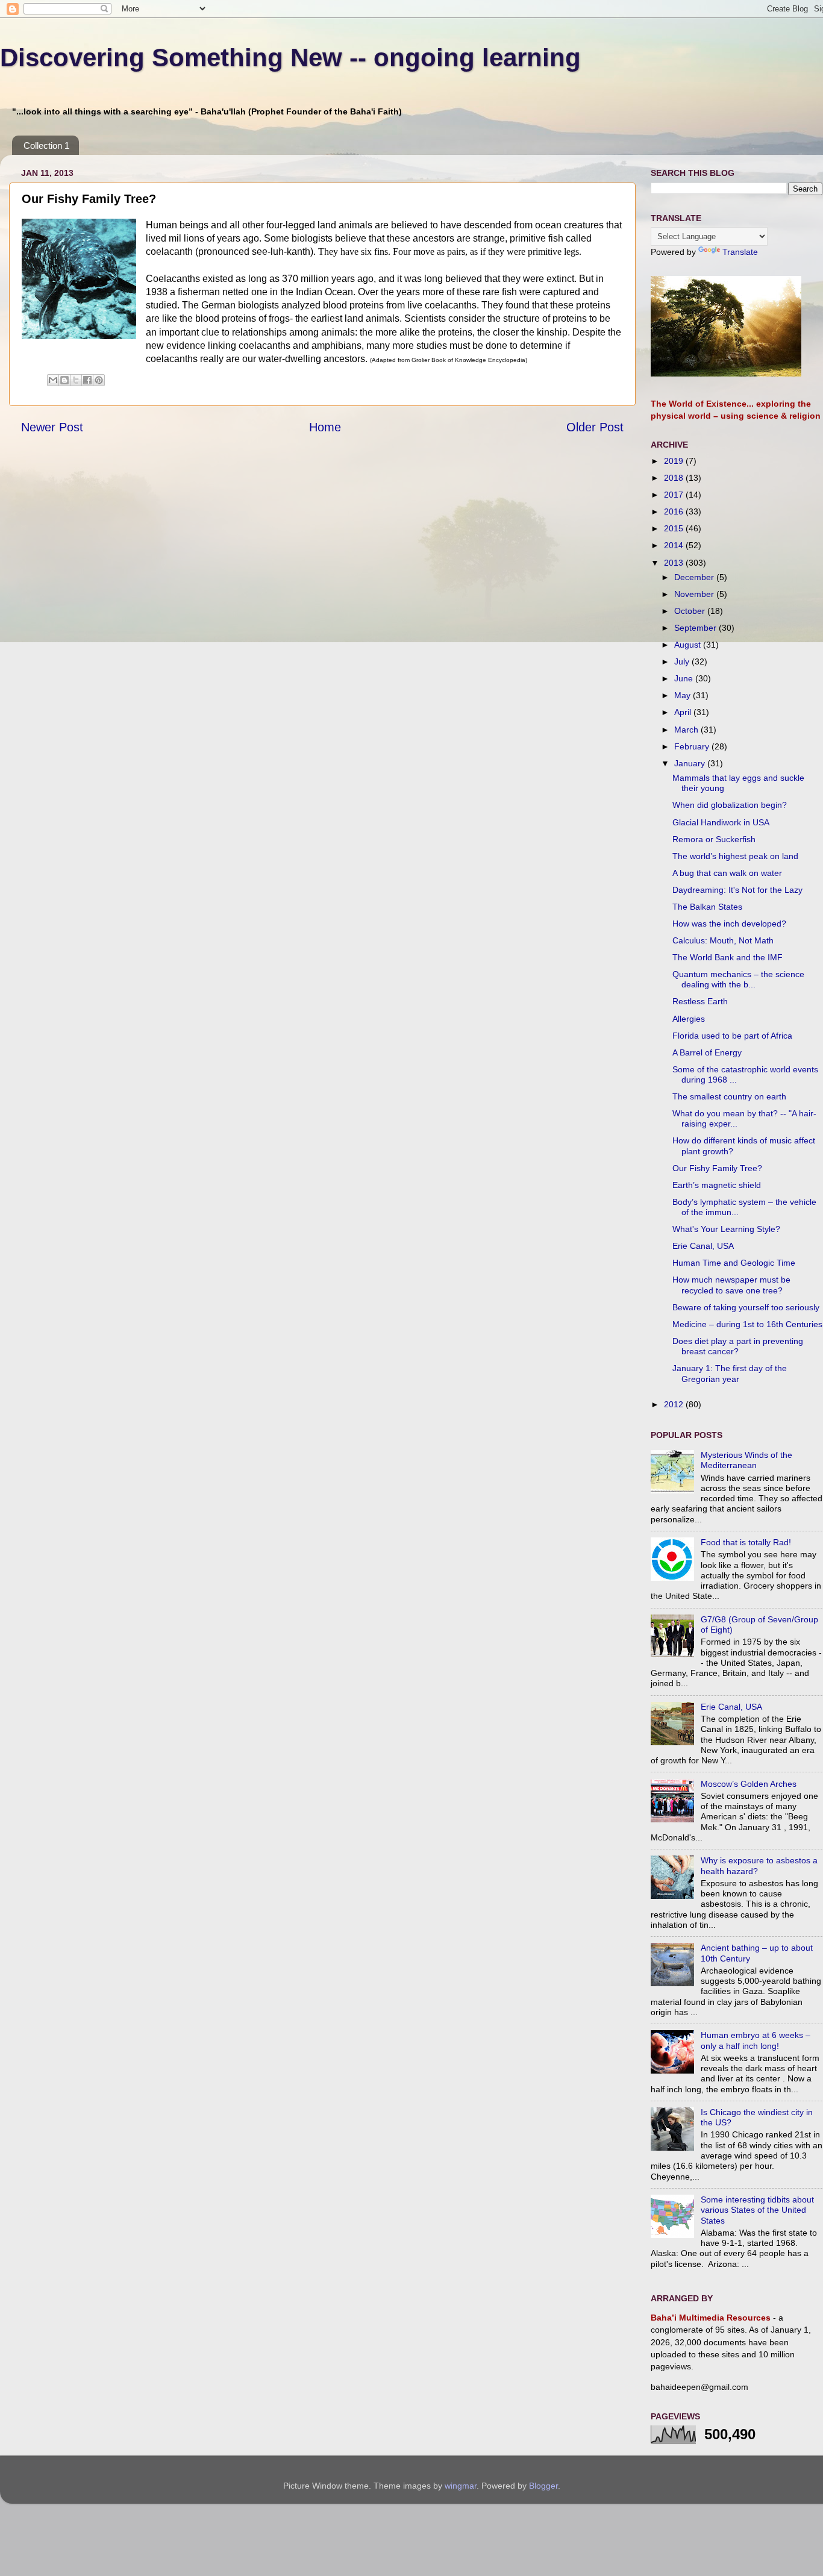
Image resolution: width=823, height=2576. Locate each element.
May (684, 695)
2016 (675, 511)
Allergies (689, 1019)
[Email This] (53, 380)
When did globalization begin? (730, 805)
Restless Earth (700, 1001)
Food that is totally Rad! (746, 1542)
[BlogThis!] (64, 380)
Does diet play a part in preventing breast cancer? (738, 1346)
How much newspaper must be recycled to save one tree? (731, 1285)
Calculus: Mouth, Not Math (723, 940)
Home (325, 427)
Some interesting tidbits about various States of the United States (757, 2210)
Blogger (543, 2486)
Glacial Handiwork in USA (721, 822)
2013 (675, 563)
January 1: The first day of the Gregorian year (730, 1373)
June (685, 678)
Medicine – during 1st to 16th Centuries (747, 1324)
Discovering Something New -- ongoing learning (290, 58)
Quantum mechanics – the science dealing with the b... (738, 979)
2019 (675, 461)
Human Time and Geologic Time (734, 1263)
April (684, 712)
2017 (675, 495)
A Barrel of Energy (707, 1052)
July (683, 661)
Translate (740, 252)
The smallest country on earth (729, 1096)
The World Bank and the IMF (728, 957)
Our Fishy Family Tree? (717, 1168)
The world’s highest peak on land (735, 856)
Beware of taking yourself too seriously (746, 1307)
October (691, 611)
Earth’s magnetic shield (717, 1185)
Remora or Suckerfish (714, 839)
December (695, 577)
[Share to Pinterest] (99, 380)
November (695, 594)
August (689, 645)
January (691, 763)
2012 (675, 1404)
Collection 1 (46, 145)
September (696, 628)
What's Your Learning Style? (726, 1229)
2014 (675, 545)
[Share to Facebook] (87, 380)
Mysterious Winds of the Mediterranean (746, 1460)
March (687, 730)
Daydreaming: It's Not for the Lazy (737, 890)
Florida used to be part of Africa (732, 1036)
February (693, 746)
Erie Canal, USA (703, 1246)
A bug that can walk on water (727, 873)
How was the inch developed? (729, 924)
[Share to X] (76, 380)
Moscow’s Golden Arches (749, 1784)
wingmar (461, 2486)
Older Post (595, 427)
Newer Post (52, 427)
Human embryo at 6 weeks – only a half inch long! (756, 2040)
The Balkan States (707, 907)
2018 (675, 478)
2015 (675, 528)
